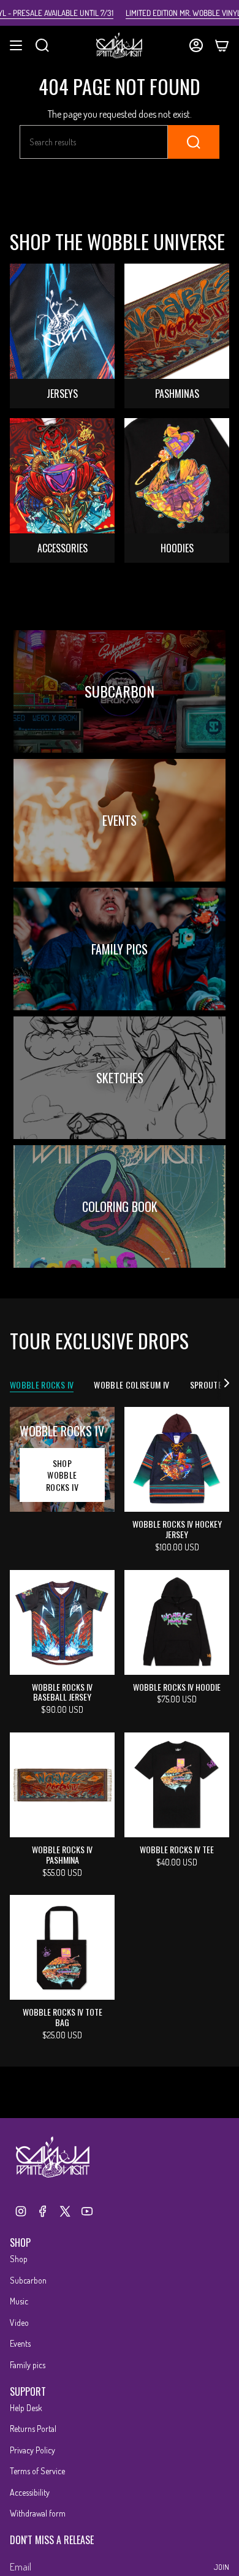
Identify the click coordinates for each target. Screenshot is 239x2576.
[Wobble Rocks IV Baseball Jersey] (62, 1622)
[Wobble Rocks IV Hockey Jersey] (177, 1459)
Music (19, 2301)
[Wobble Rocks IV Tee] (177, 1785)
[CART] (222, 45)
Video (19, 2323)
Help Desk (26, 2408)
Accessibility (30, 2492)
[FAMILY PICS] (120, 949)
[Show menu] (16, 45)
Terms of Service (37, 2471)
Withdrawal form (38, 2513)
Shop (19, 2259)
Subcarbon (28, 2280)
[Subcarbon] (120, 692)
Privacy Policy (32, 2450)
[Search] (194, 142)
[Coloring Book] (120, 1206)
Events (20, 2343)
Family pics (28, 2365)
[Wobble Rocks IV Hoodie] (177, 1622)
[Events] (120, 820)
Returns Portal (33, 2429)
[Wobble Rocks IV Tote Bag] (62, 1947)
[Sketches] (120, 1078)
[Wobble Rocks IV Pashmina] (62, 1785)
